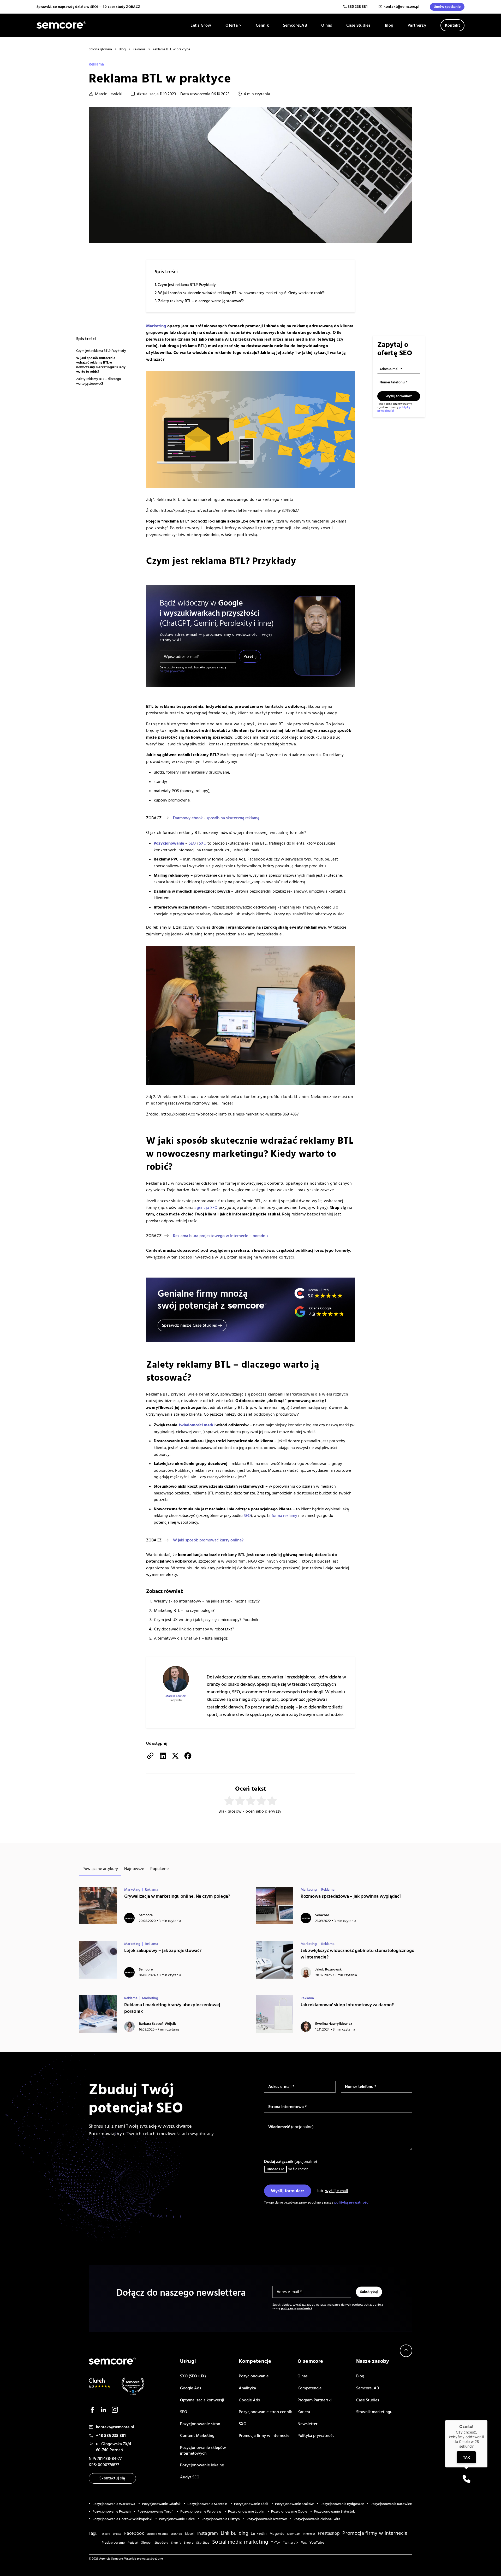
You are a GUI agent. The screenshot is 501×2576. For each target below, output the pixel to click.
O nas (327, 25)
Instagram (208, 2533)
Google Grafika (158, 2534)
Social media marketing (240, 2542)
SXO (243, 2424)
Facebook (134, 2533)
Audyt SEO (190, 2477)
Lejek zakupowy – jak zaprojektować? (163, 1951)
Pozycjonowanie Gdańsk (161, 2504)
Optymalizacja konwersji (202, 2400)
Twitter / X (291, 2543)
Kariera (304, 2412)
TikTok (276, 2543)
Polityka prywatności (317, 2436)
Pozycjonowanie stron (200, 2424)
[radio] (229, 1801)
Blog (389, 25)
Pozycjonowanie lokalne (202, 2465)
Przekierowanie (113, 2543)
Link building (234, 2533)
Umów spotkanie (447, 7)
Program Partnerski (315, 2400)
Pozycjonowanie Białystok (334, 2512)
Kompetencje (309, 2388)
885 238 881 (358, 7)
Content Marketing (197, 2436)
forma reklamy (284, 1516)
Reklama (96, 64)
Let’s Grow (201, 25)
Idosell (190, 2534)
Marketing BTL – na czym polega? (184, 1611)
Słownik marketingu (374, 2412)
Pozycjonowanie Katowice (391, 2504)
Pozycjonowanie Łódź (251, 2504)
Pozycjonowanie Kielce (177, 2519)
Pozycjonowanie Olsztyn (221, 2519)
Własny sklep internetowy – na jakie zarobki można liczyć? (207, 1601)
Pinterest (309, 2534)
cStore (106, 2534)
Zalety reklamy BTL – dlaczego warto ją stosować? (201, 301)
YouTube (317, 2543)
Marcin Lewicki (109, 94)
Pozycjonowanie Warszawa (114, 2504)
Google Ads (191, 2388)
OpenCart (294, 2534)
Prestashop (329, 2533)
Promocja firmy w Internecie (264, 2436)
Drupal (117, 2534)
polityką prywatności (172, 671)
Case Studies (358, 25)
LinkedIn (259, 2533)
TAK (466, 2457)
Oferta (232, 25)
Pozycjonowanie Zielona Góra (317, 2519)
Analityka (247, 2388)
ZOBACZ (133, 7)
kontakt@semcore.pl (401, 7)
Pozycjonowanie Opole (289, 2512)
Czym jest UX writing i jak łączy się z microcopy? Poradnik (206, 1620)
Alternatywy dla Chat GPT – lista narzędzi (191, 1638)
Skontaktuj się (112, 2478)
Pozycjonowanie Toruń (156, 2512)
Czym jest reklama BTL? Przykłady (187, 285)
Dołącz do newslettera (402, 1816)
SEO (192, 843)
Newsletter (307, 2424)
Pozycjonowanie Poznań (112, 2512)
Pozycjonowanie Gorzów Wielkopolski (122, 2519)
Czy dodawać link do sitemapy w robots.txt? (194, 1629)
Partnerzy (417, 25)
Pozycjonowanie (254, 2376)
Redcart (133, 2543)
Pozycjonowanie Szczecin (207, 2504)
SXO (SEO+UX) (193, 2376)
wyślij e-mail (336, 2191)
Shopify (176, 2543)
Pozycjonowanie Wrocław (201, 2512)
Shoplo (189, 2543)
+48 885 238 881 (111, 2436)
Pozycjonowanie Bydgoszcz (342, 2504)
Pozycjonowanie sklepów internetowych (203, 2450)
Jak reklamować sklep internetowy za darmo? (347, 2005)
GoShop (177, 2534)
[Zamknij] (487, 2420)
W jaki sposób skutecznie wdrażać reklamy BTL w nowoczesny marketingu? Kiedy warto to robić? (241, 293)
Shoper (147, 2543)
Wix (304, 2543)
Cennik (262, 25)
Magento (277, 2534)
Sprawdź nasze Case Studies (189, 1325)
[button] (466, 2479)
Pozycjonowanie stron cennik (265, 2412)
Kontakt (452, 25)
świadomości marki (196, 1425)
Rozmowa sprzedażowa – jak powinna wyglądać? (351, 1896)
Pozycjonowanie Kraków (294, 2504)
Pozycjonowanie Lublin (246, 2512)
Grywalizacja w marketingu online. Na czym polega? (177, 1896)
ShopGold (161, 2543)
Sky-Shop (203, 2543)
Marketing (156, 326)
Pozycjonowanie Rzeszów (267, 2519)
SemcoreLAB (295, 25)
